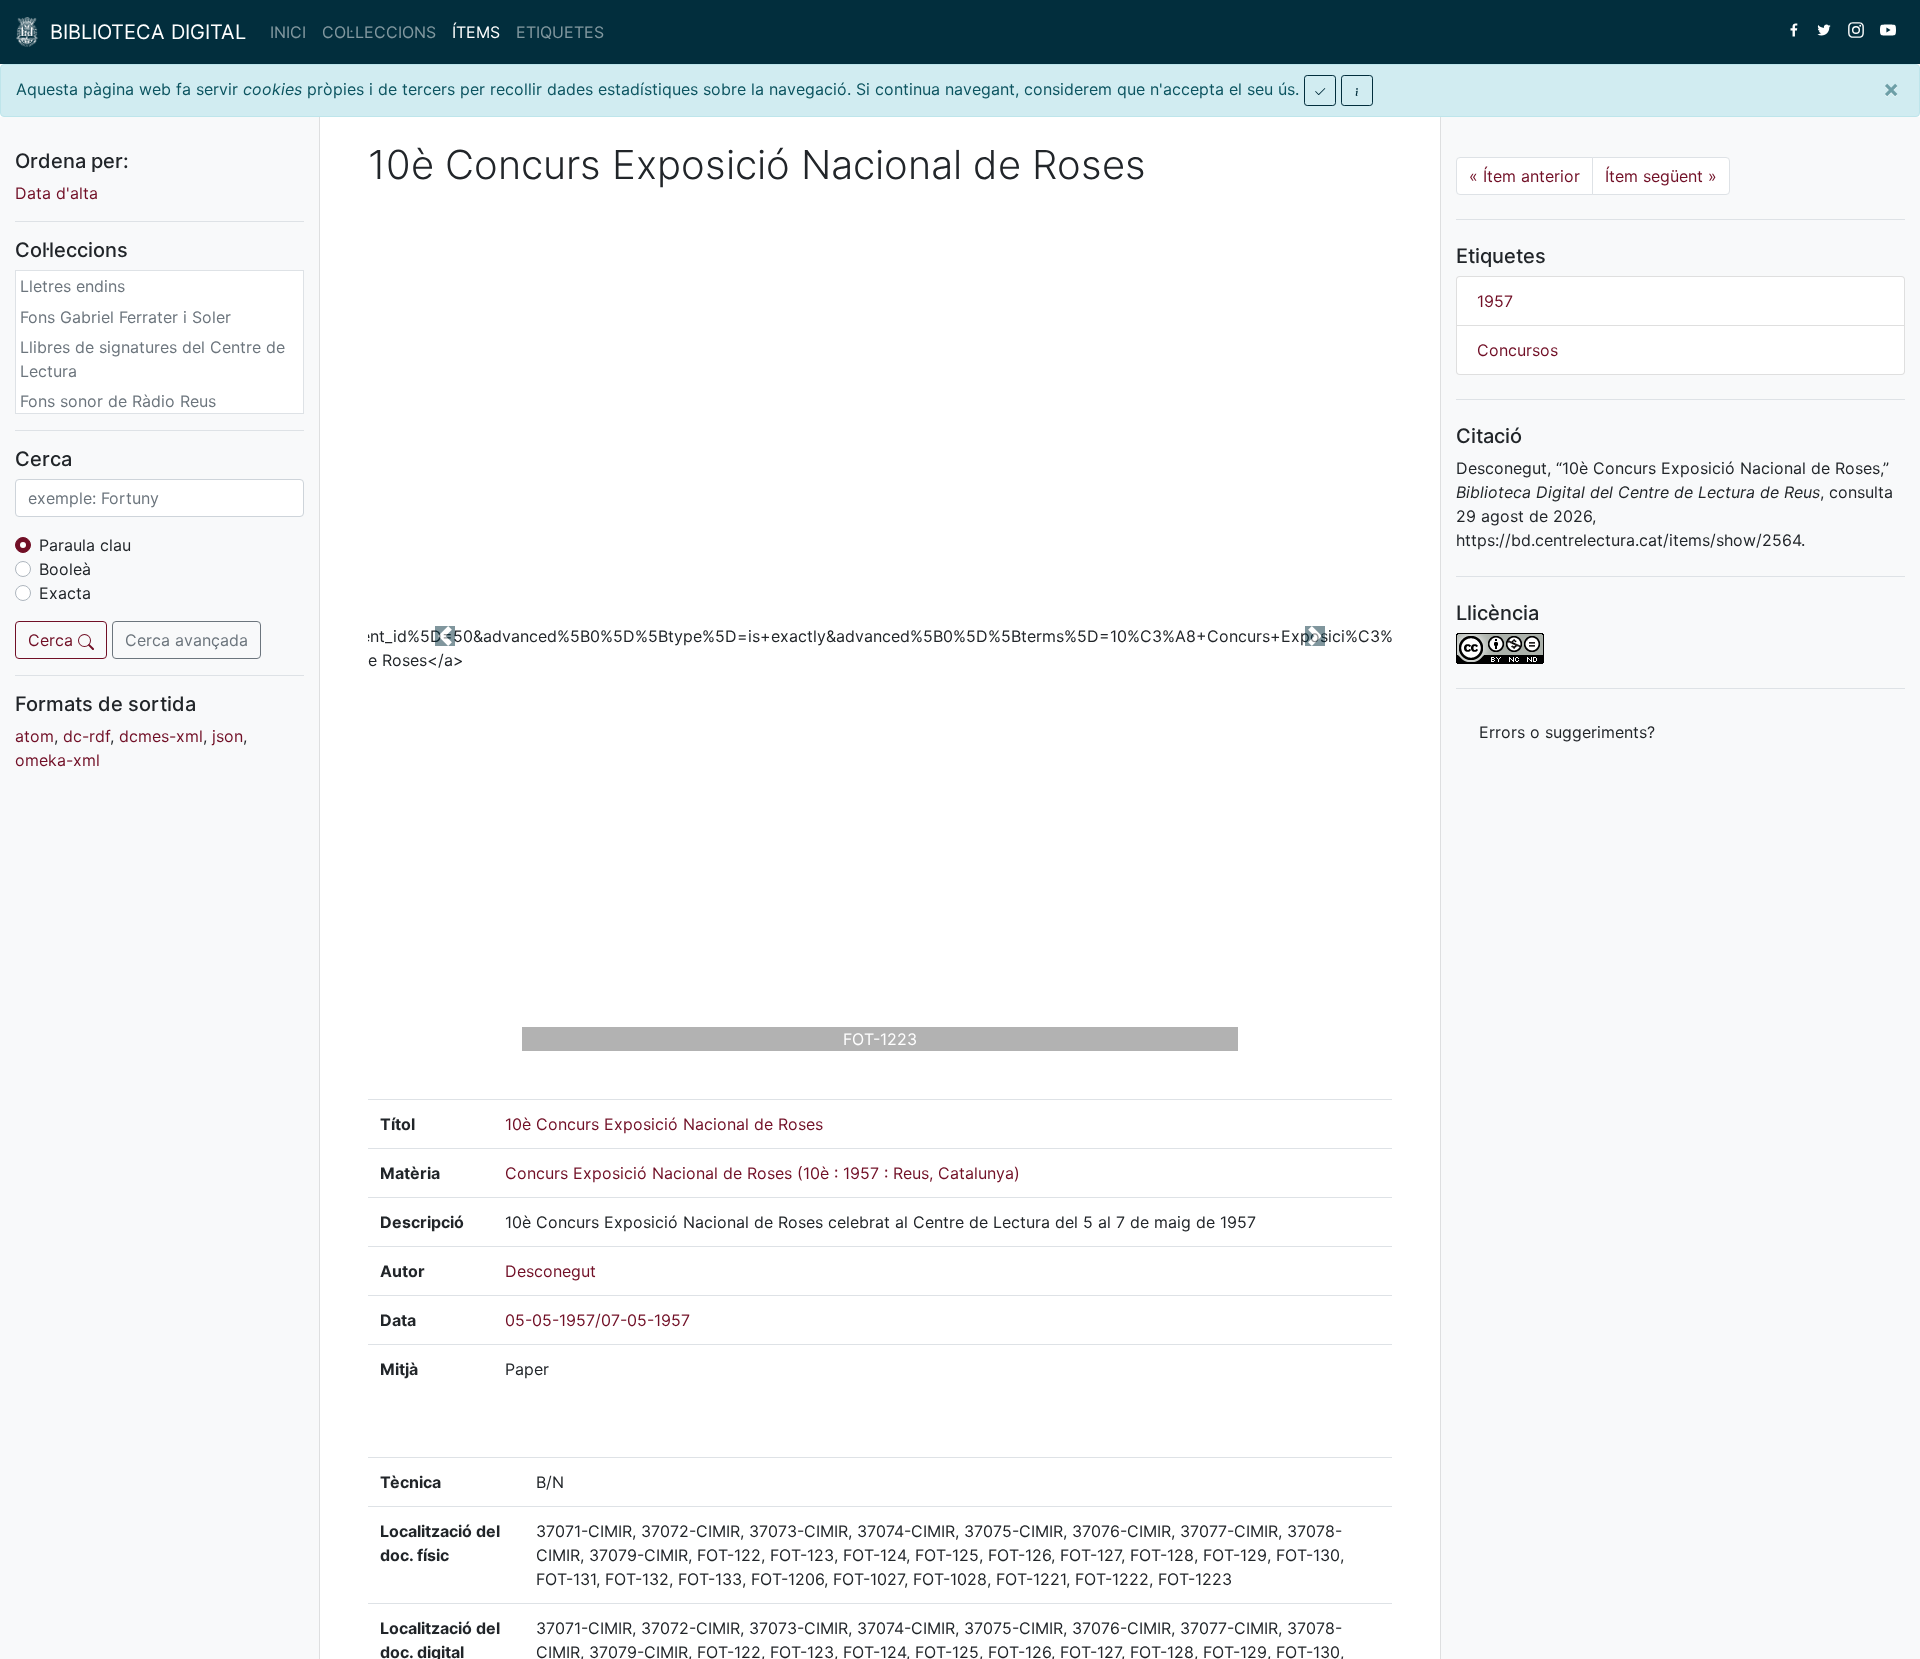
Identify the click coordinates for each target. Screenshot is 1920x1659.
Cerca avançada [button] (186, 640)
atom (34, 736)
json (227, 736)
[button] (445, 636)
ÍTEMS (476, 32)
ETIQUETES (560, 32)
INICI (288, 32)
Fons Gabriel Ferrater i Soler (125, 317)
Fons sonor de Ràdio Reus (118, 401)
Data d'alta (56, 193)
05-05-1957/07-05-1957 (597, 1320)
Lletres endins (72, 286)
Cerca (53, 640)
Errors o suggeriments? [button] (1567, 732)
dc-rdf (86, 736)
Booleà (65, 569)
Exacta (65, 593)
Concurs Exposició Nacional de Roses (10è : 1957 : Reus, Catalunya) (762, 1173)
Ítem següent (1661, 176)
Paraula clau (85, 545)
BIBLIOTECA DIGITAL (142, 32)
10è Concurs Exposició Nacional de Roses (664, 1124)
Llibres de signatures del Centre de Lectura (152, 359)
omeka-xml (57, 760)
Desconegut (550, 1271)
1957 (1495, 301)
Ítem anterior (1524, 176)
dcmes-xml (161, 736)
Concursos (1517, 350)
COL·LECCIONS (379, 32)
